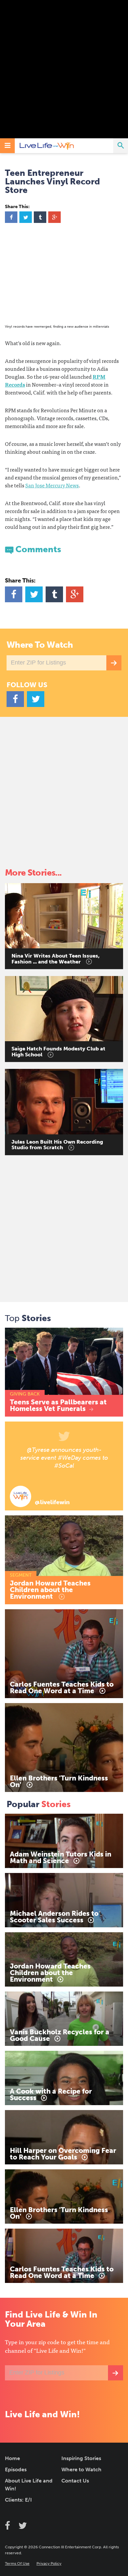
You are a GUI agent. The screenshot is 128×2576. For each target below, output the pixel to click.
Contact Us (75, 2481)
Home (12, 2458)
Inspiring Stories (81, 2458)
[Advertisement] (64, 69)
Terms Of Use (17, 2563)
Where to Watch (81, 2469)
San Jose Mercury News (52, 485)
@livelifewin (52, 1502)
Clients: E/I (18, 2500)
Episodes (16, 2469)
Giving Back (25, 1394)
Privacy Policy (49, 2563)
